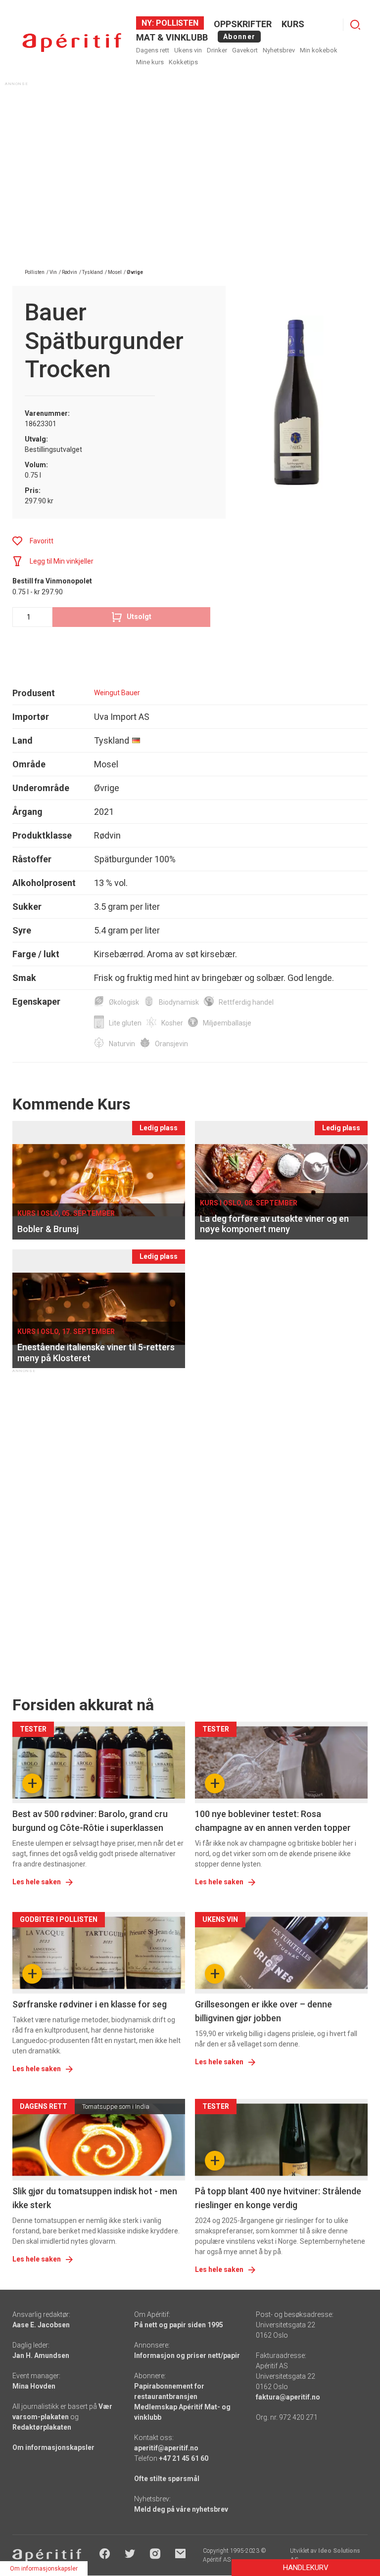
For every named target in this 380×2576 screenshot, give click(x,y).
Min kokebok (319, 50)
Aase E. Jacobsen (41, 2325)
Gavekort (245, 50)
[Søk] (355, 25)
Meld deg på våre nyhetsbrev (181, 2509)
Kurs (293, 24)
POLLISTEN (176, 23)
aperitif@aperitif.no (166, 2448)
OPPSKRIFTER (243, 24)
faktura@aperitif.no (288, 2397)
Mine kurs (150, 62)
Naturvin (122, 1044)
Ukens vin (188, 50)
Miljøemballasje (227, 1023)
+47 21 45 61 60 (184, 2458)
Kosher (172, 1023)
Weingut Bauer (117, 693)
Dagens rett (153, 50)
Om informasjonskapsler (53, 2447)
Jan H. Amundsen (41, 2355)
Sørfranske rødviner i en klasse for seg (90, 2004)
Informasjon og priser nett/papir (187, 2355)
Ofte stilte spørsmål (167, 2479)
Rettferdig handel (246, 1002)
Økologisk (124, 1002)
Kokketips (183, 62)
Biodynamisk (179, 1002)
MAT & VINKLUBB (172, 37)
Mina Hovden (34, 2386)
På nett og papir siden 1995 (179, 2325)
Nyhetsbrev (279, 50)
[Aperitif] (72, 43)
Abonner (239, 37)
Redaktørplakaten (42, 2427)
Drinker (217, 50)
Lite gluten (125, 1023)
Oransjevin (171, 1044)
